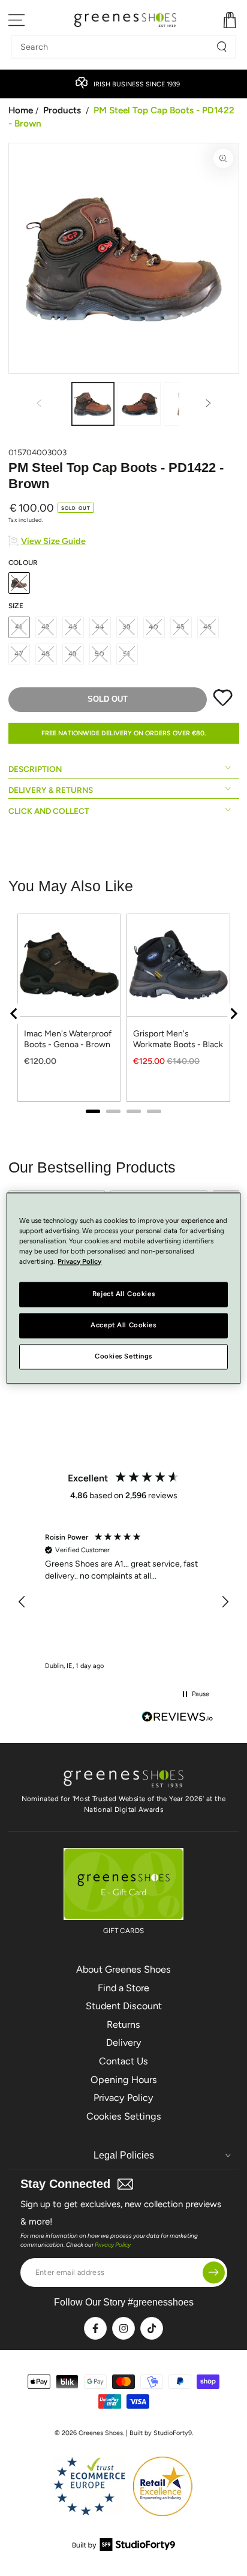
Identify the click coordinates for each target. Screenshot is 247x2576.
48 (46, 654)
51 (127, 654)
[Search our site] (222, 47)
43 (73, 627)
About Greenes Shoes (123, 1969)
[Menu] (17, 20)
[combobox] (115, 47)
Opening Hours (124, 2080)
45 (181, 627)
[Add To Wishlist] (223, 704)
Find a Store (123, 1988)
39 (127, 627)
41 (19, 627)
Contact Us (123, 2061)
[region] (124, 1602)
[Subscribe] (214, 2272)
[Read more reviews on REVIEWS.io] (177, 1718)
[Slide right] (209, 404)
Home (21, 110)
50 (100, 654)
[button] (23, 1602)
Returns (123, 2025)
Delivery (124, 2043)
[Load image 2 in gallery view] (139, 404)
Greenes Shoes (101, 2433)
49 (73, 654)
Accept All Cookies (123, 1325)
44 (100, 627)
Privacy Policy (123, 2098)
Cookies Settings (124, 2116)
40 (154, 627)
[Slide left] (39, 404)
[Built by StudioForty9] (124, 2548)
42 (46, 627)
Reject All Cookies (123, 1294)
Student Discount (124, 2006)
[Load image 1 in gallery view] (93, 404)
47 (19, 654)
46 (208, 627)
